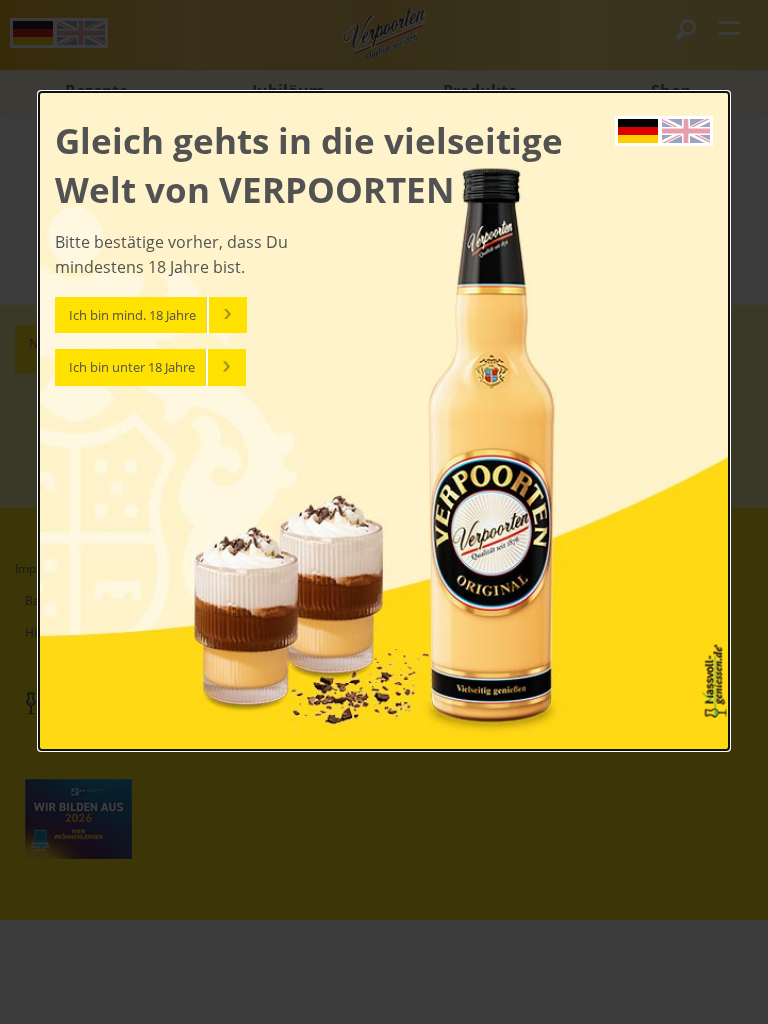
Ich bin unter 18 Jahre (132, 367)
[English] (686, 129)
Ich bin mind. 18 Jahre (132, 315)
